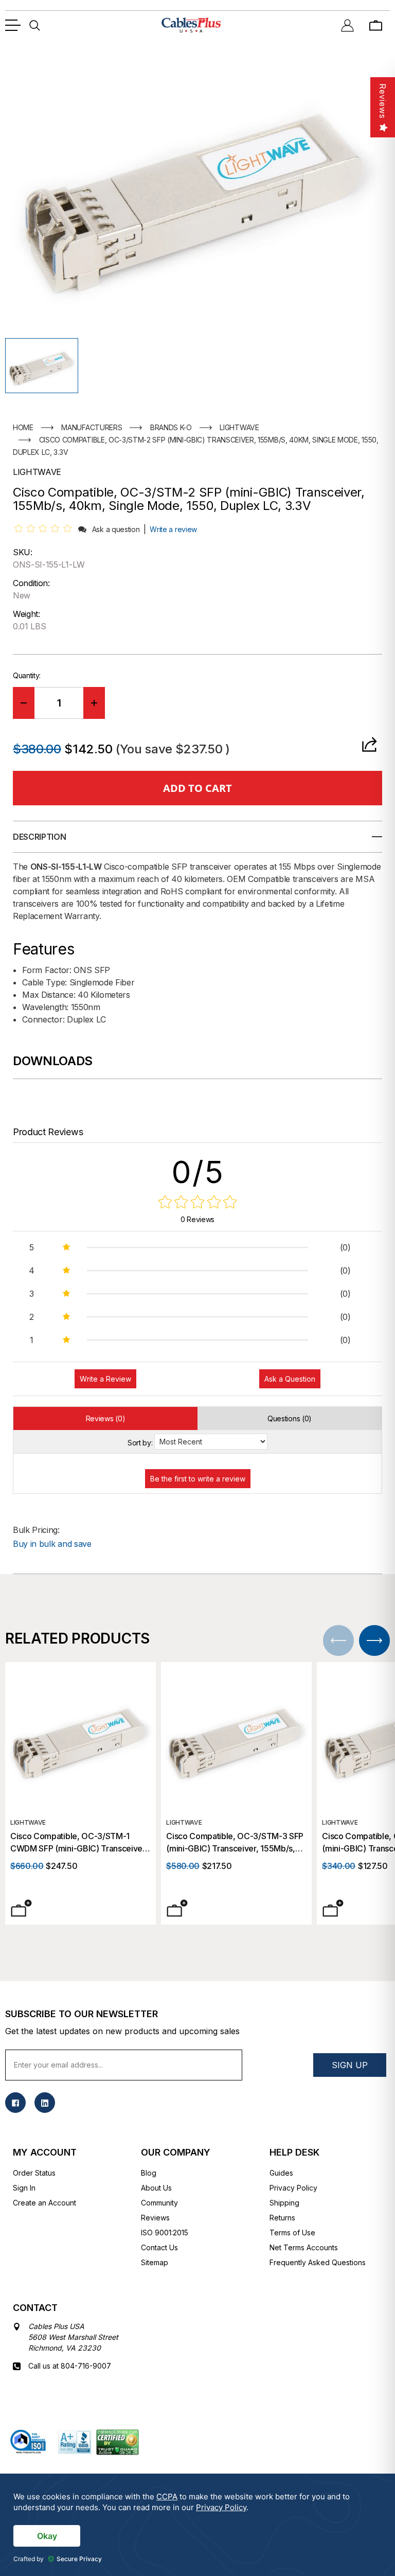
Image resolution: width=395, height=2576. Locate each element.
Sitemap (155, 2262)
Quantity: (27, 675)
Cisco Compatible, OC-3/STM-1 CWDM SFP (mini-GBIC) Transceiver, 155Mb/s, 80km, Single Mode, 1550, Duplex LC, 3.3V (79, 1843)
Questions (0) (290, 1418)
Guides (281, 2173)
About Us (156, 2188)
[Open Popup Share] (369, 744)
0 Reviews (197, 1219)
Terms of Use (292, 2233)
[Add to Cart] (21, 1908)
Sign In (24, 2188)
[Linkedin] (45, 2103)
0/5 (198, 1172)
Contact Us (159, 2247)
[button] (42, 366)
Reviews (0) (105, 1418)
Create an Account (44, 2203)
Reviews (155, 2218)
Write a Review (105, 1379)
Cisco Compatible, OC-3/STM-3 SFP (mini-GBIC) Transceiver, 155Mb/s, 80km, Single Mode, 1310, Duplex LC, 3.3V (236, 1843)
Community (159, 2203)
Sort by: (140, 1443)
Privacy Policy (293, 2188)
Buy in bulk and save (52, 1544)
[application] (197, 2525)
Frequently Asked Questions (318, 2262)
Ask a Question (290, 1379)
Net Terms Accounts (304, 2247)
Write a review (173, 529)
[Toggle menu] (13, 25)
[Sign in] (347, 25)
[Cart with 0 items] (376, 25)
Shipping (284, 2203)
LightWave (28, 1822)
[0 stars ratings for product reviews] (197, 1203)
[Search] (35, 25)
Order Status (34, 2173)
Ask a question (116, 529)
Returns (282, 2218)
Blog (149, 2173)
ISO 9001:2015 (165, 2233)
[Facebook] (15, 2103)
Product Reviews (48, 1132)
